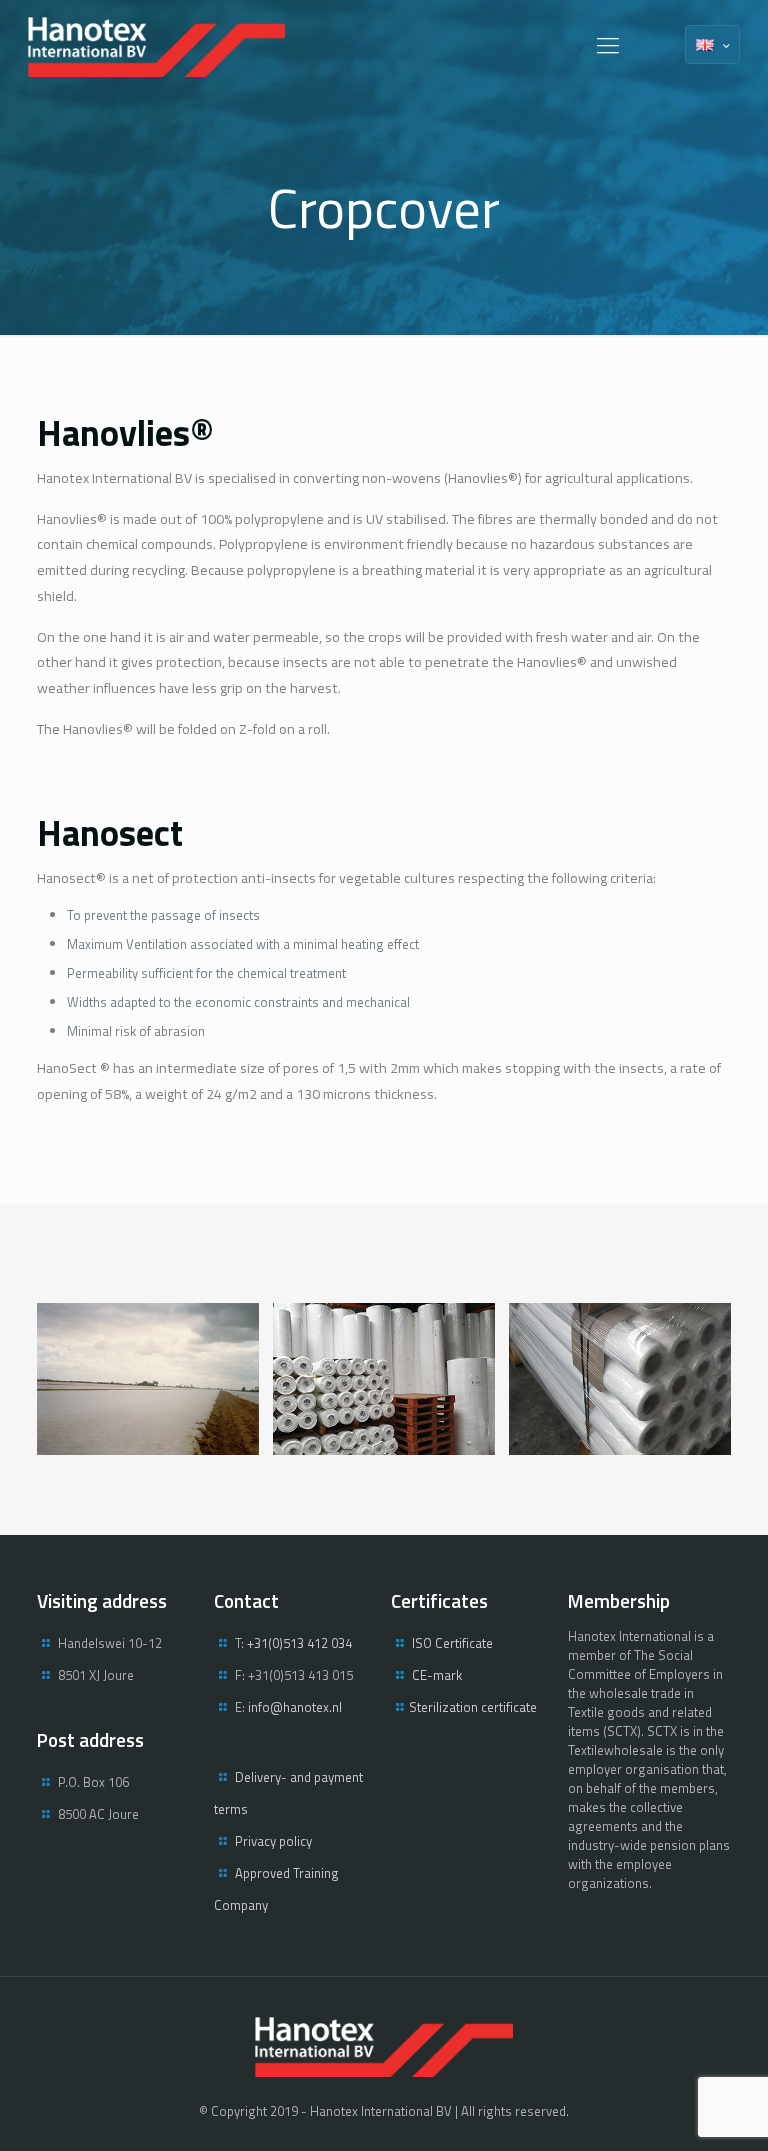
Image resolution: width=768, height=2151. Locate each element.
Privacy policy (273, 1841)
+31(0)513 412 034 (299, 1643)
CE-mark (437, 1675)
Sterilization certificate (473, 1707)
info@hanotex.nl (295, 1707)
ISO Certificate (452, 1643)
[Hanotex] (156, 45)
